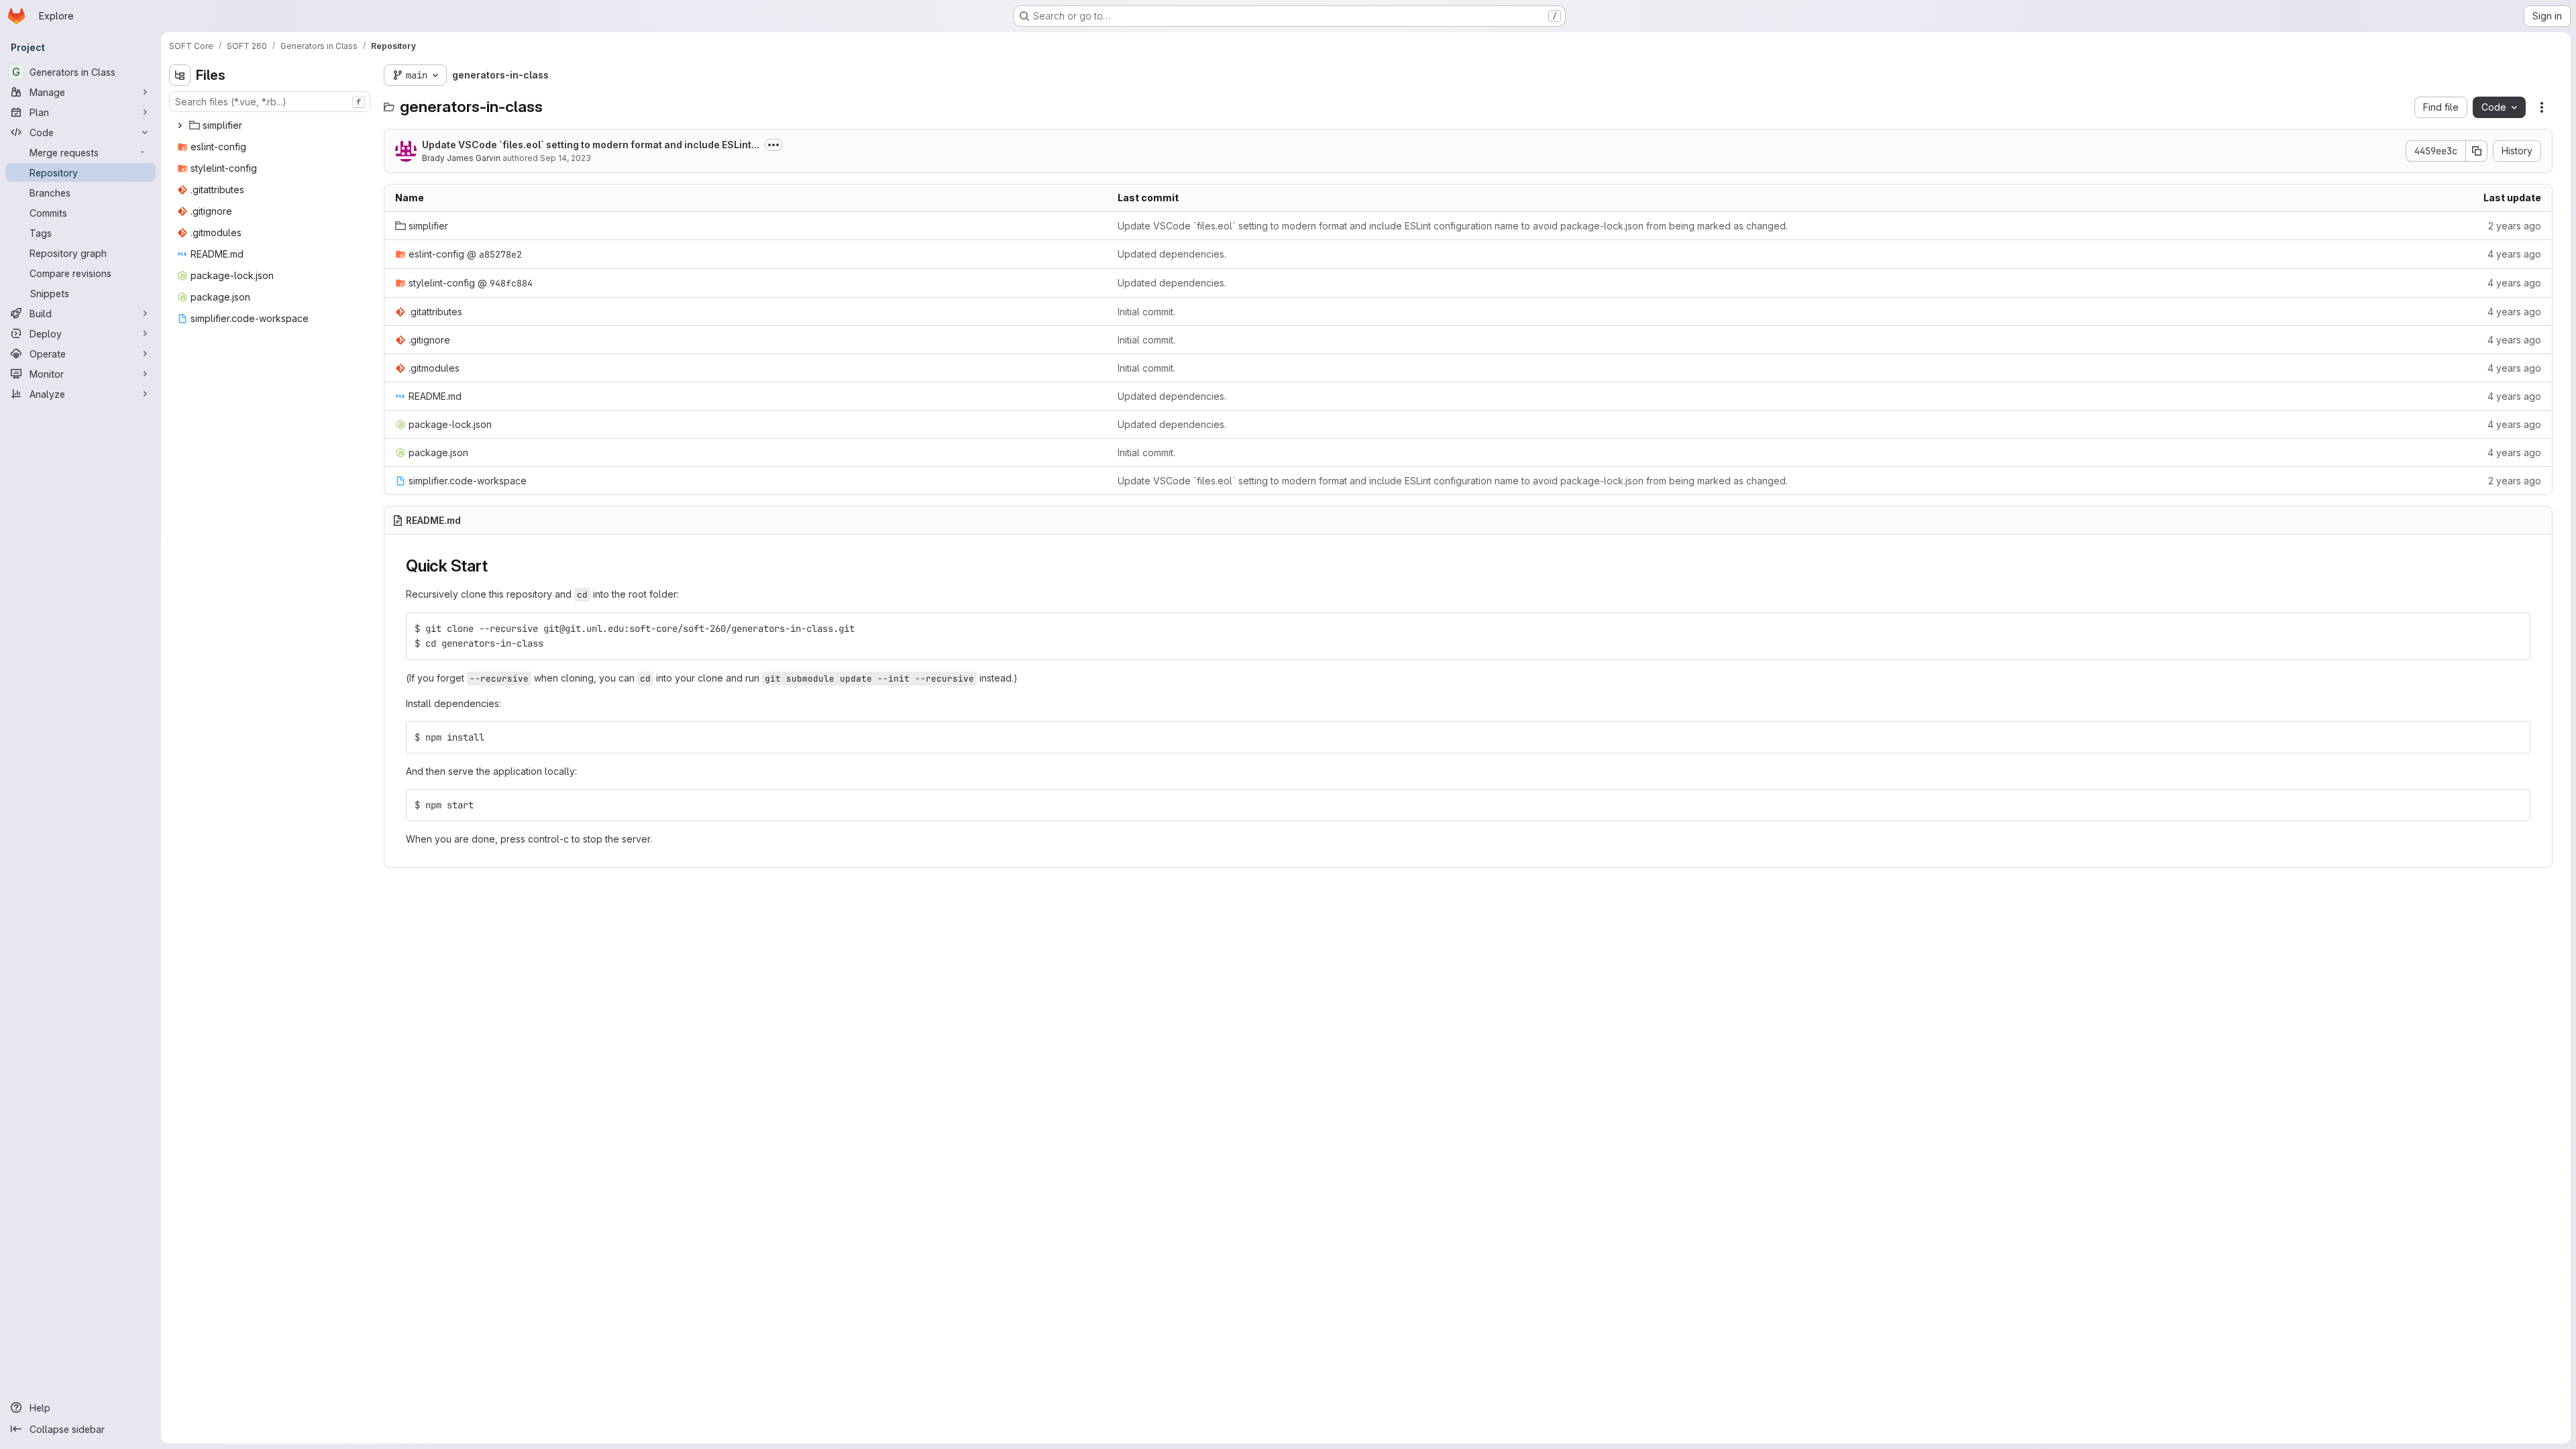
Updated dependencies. (1172, 254)
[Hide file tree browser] (180, 75)
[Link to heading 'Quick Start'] (496, 566)
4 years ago (2514, 254)
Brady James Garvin (461, 158)
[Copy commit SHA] (2477, 151)
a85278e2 (500, 254)
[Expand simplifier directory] (180, 125)
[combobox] (270, 102)
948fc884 (511, 283)
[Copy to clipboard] (2514, 629)
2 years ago (2515, 226)
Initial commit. (1146, 312)
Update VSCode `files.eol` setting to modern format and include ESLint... (591, 145)
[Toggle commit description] (773, 145)
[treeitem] (271, 125)
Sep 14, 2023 (566, 158)
